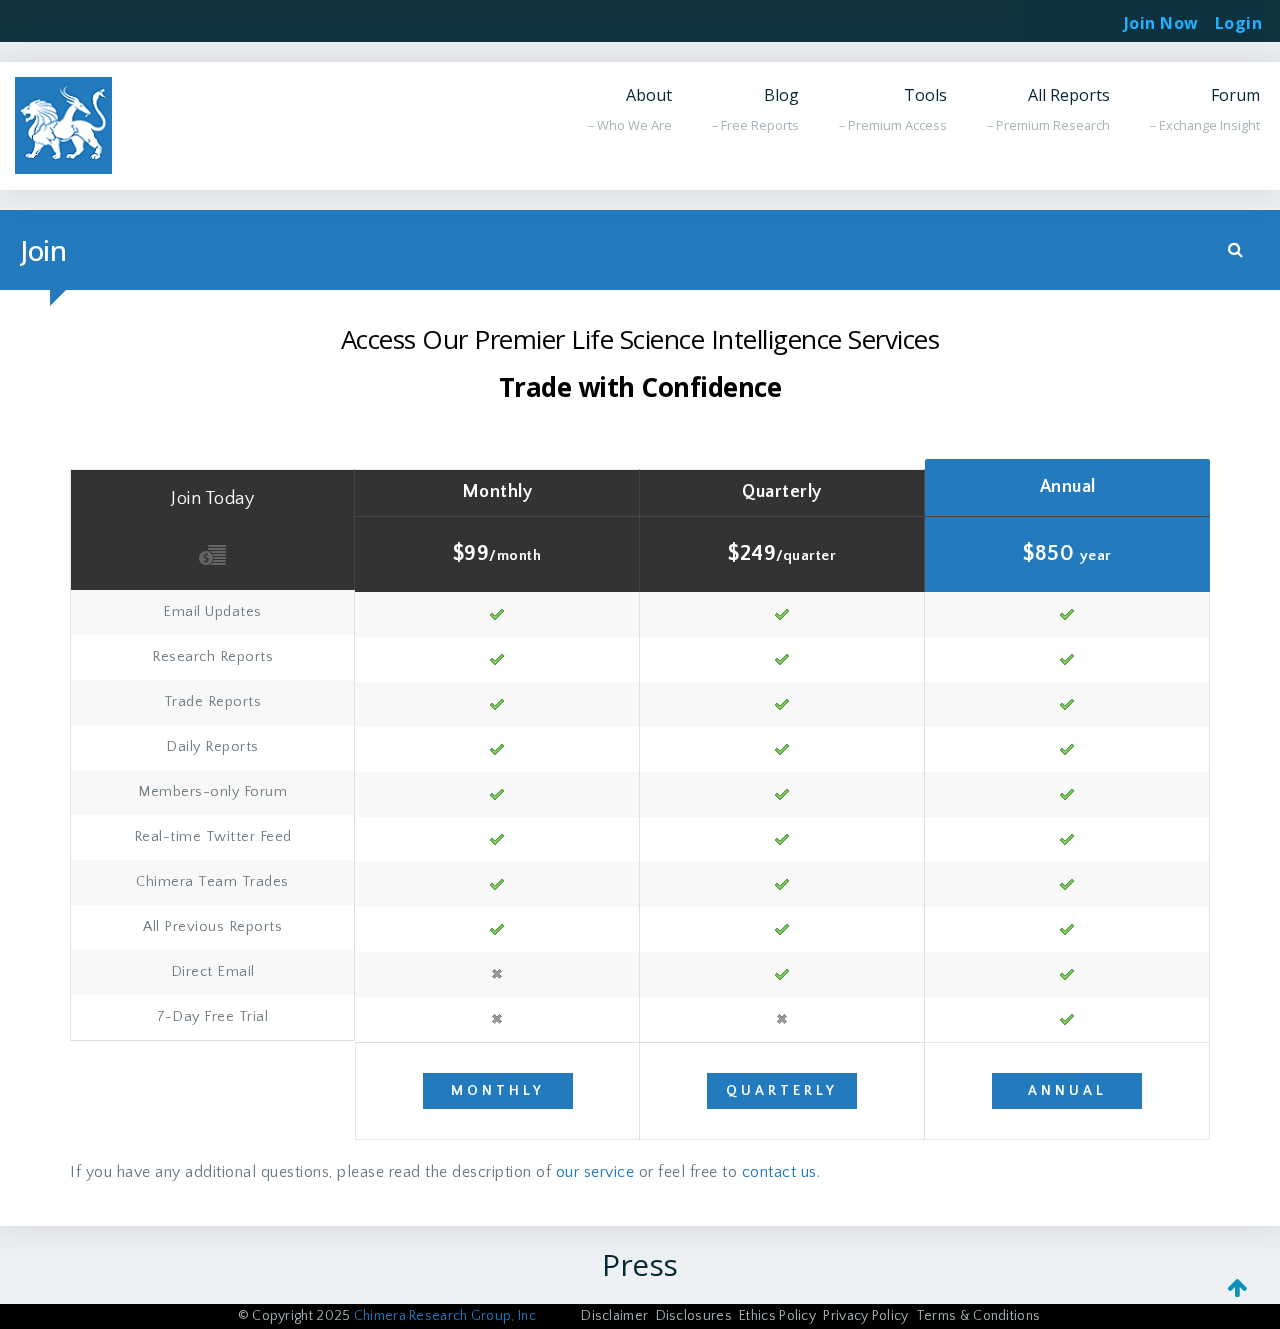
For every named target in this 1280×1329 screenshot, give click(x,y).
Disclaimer (614, 1316)
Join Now (1161, 23)
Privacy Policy (865, 1316)
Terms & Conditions (978, 1316)
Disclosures (694, 1316)
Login (1239, 17)
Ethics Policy (777, 1316)
